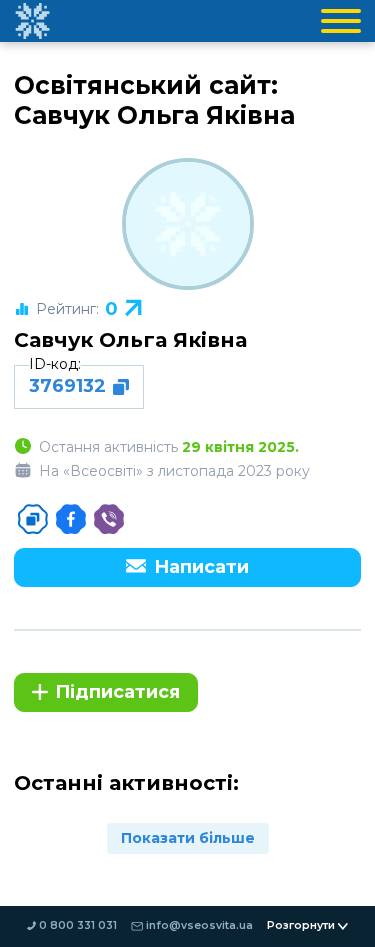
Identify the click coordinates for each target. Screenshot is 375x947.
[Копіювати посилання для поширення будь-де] (33, 519)
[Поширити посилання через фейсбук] (71, 519)
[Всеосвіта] (32, 21)
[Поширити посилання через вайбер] (109, 519)
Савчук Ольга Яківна (130, 339)
